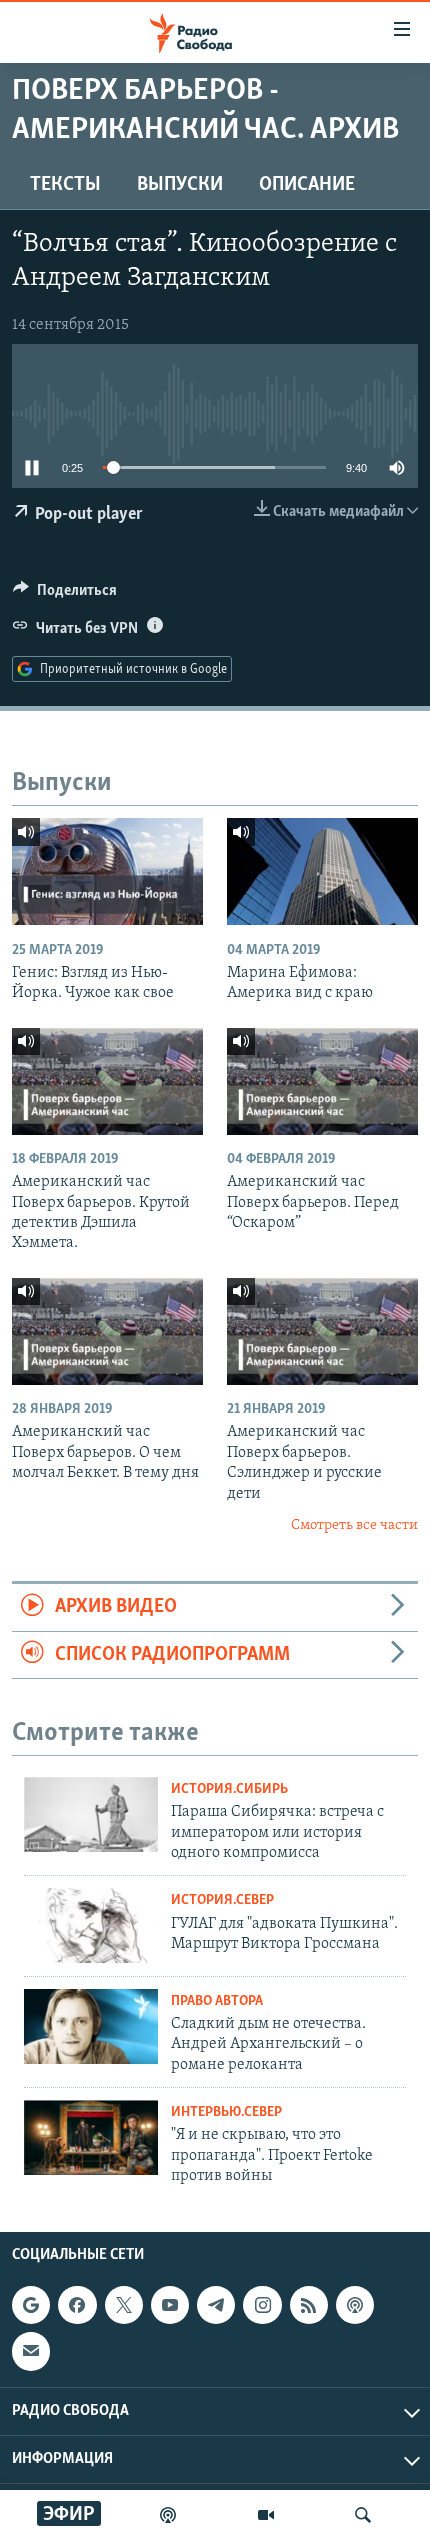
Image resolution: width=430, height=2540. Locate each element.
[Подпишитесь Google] (31, 2305)
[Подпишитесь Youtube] (170, 2305)
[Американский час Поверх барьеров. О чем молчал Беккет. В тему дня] (107, 1331)
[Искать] (363, 2515)
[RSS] (309, 2305)
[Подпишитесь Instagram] (262, 2305)
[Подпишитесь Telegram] (216, 2305)
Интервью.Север (226, 2112)
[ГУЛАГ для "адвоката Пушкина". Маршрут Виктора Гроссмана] (91, 1925)
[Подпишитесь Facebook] (77, 2305)
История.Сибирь (229, 1789)
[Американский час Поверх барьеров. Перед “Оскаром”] (322, 1081)
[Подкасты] (355, 2305)
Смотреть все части (354, 1525)
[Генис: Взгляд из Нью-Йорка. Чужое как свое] (107, 871)
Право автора (217, 2001)
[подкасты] (168, 2515)
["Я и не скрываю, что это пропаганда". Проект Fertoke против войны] (91, 2137)
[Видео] (266, 2515)
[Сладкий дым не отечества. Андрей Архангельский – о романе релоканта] (91, 2026)
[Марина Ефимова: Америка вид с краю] (322, 871)
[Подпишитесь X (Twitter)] (124, 2305)
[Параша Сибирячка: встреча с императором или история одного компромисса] (91, 1814)
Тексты (65, 185)
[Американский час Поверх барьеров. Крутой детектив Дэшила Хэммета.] (107, 1081)
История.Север (222, 1900)
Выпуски (180, 185)
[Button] (65, 595)
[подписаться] (31, 2352)
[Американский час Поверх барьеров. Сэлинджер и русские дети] (322, 1331)
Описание (307, 185)
